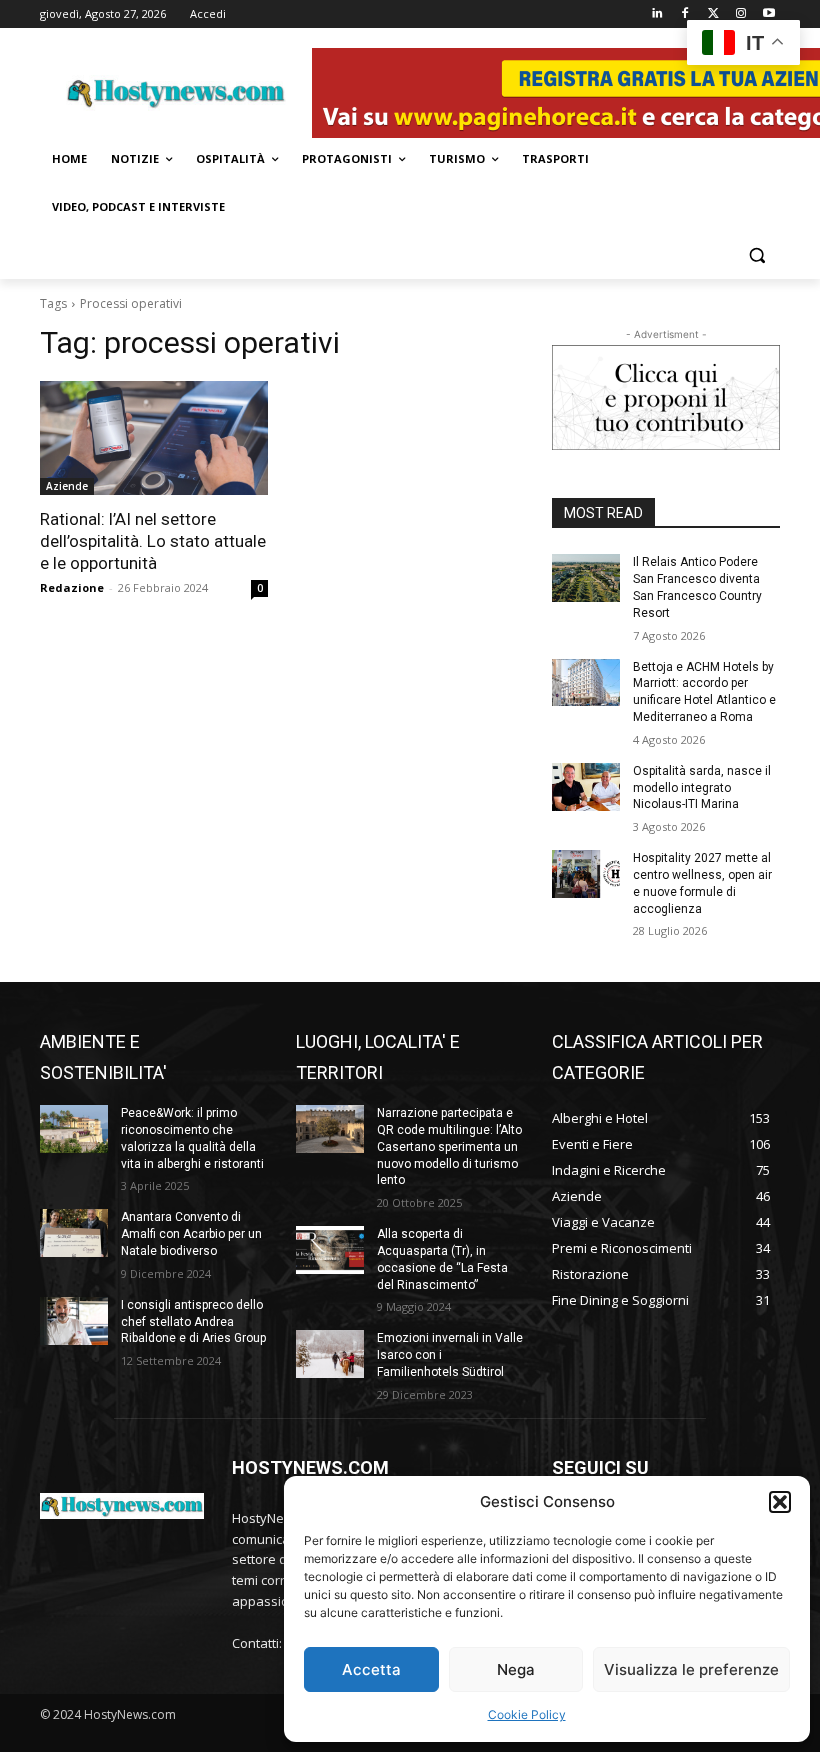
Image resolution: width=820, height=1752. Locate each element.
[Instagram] (740, 14)
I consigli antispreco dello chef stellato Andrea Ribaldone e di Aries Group (193, 1322)
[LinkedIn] (657, 14)
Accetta (371, 1669)
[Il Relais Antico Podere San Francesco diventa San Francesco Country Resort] (586, 578)
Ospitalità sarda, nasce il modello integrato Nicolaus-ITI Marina (702, 788)
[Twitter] (713, 14)
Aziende (67, 486)
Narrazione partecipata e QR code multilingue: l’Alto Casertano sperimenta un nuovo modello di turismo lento (449, 1146)
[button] (780, 1502)
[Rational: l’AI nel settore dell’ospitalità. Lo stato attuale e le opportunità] (154, 438)
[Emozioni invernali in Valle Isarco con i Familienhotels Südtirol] (330, 1354)
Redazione (72, 587)
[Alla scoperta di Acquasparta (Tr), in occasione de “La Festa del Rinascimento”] (330, 1250)
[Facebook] (685, 14)
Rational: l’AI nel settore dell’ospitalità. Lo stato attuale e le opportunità (153, 541)
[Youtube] (768, 14)
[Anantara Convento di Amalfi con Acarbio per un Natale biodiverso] (74, 1233)
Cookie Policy (527, 1714)
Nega (516, 1669)
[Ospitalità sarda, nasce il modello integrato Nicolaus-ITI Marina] (586, 787)
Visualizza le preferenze (691, 1669)
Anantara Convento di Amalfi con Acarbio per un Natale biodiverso (191, 1234)
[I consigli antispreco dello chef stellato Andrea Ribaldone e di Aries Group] (74, 1321)
